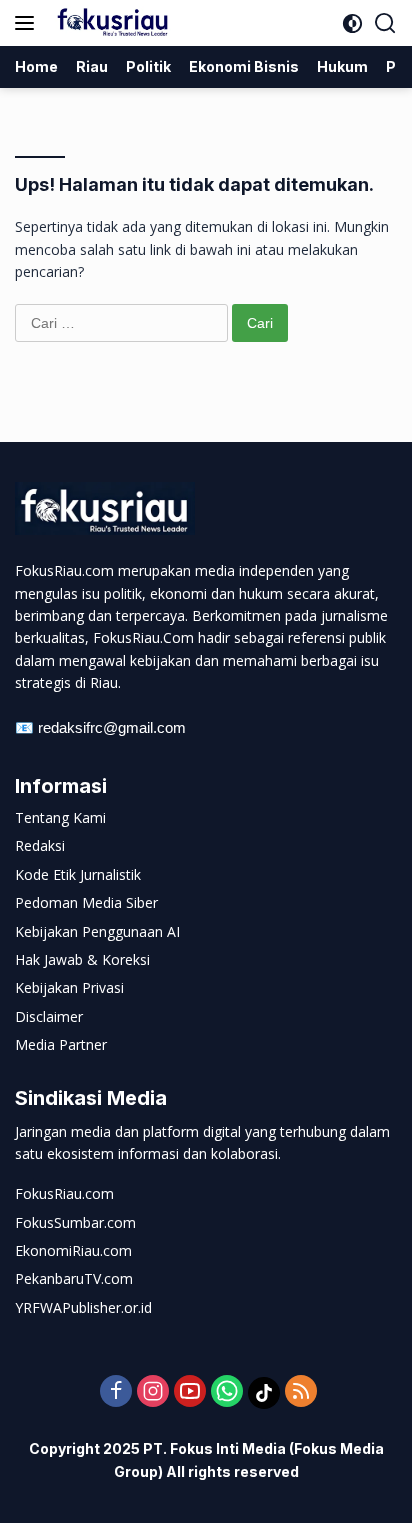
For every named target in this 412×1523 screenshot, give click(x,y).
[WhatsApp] (227, 1392)
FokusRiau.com (64, 1193)
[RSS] (301, 1392)
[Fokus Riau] (110, 23)
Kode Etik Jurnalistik (78, 874)
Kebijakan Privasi (69, 987)
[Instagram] (153, 1392)
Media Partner (61, 1044)
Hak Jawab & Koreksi (82, 959)
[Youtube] (190, 1392)
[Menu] (28, 23)
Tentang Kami (60, 817)
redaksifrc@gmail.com (112, 727)
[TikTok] (264, 1393)
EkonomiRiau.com (73, 1250)
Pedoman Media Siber (86, 902)
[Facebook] (116, 1392)
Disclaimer (49, 1016)
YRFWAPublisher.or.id (83, 1307)
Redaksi (40, 845)
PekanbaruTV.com (74, 1278)
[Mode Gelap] (352, 23)
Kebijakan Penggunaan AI (97, 931)
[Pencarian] (385, 23)
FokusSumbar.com (75, 1222)
